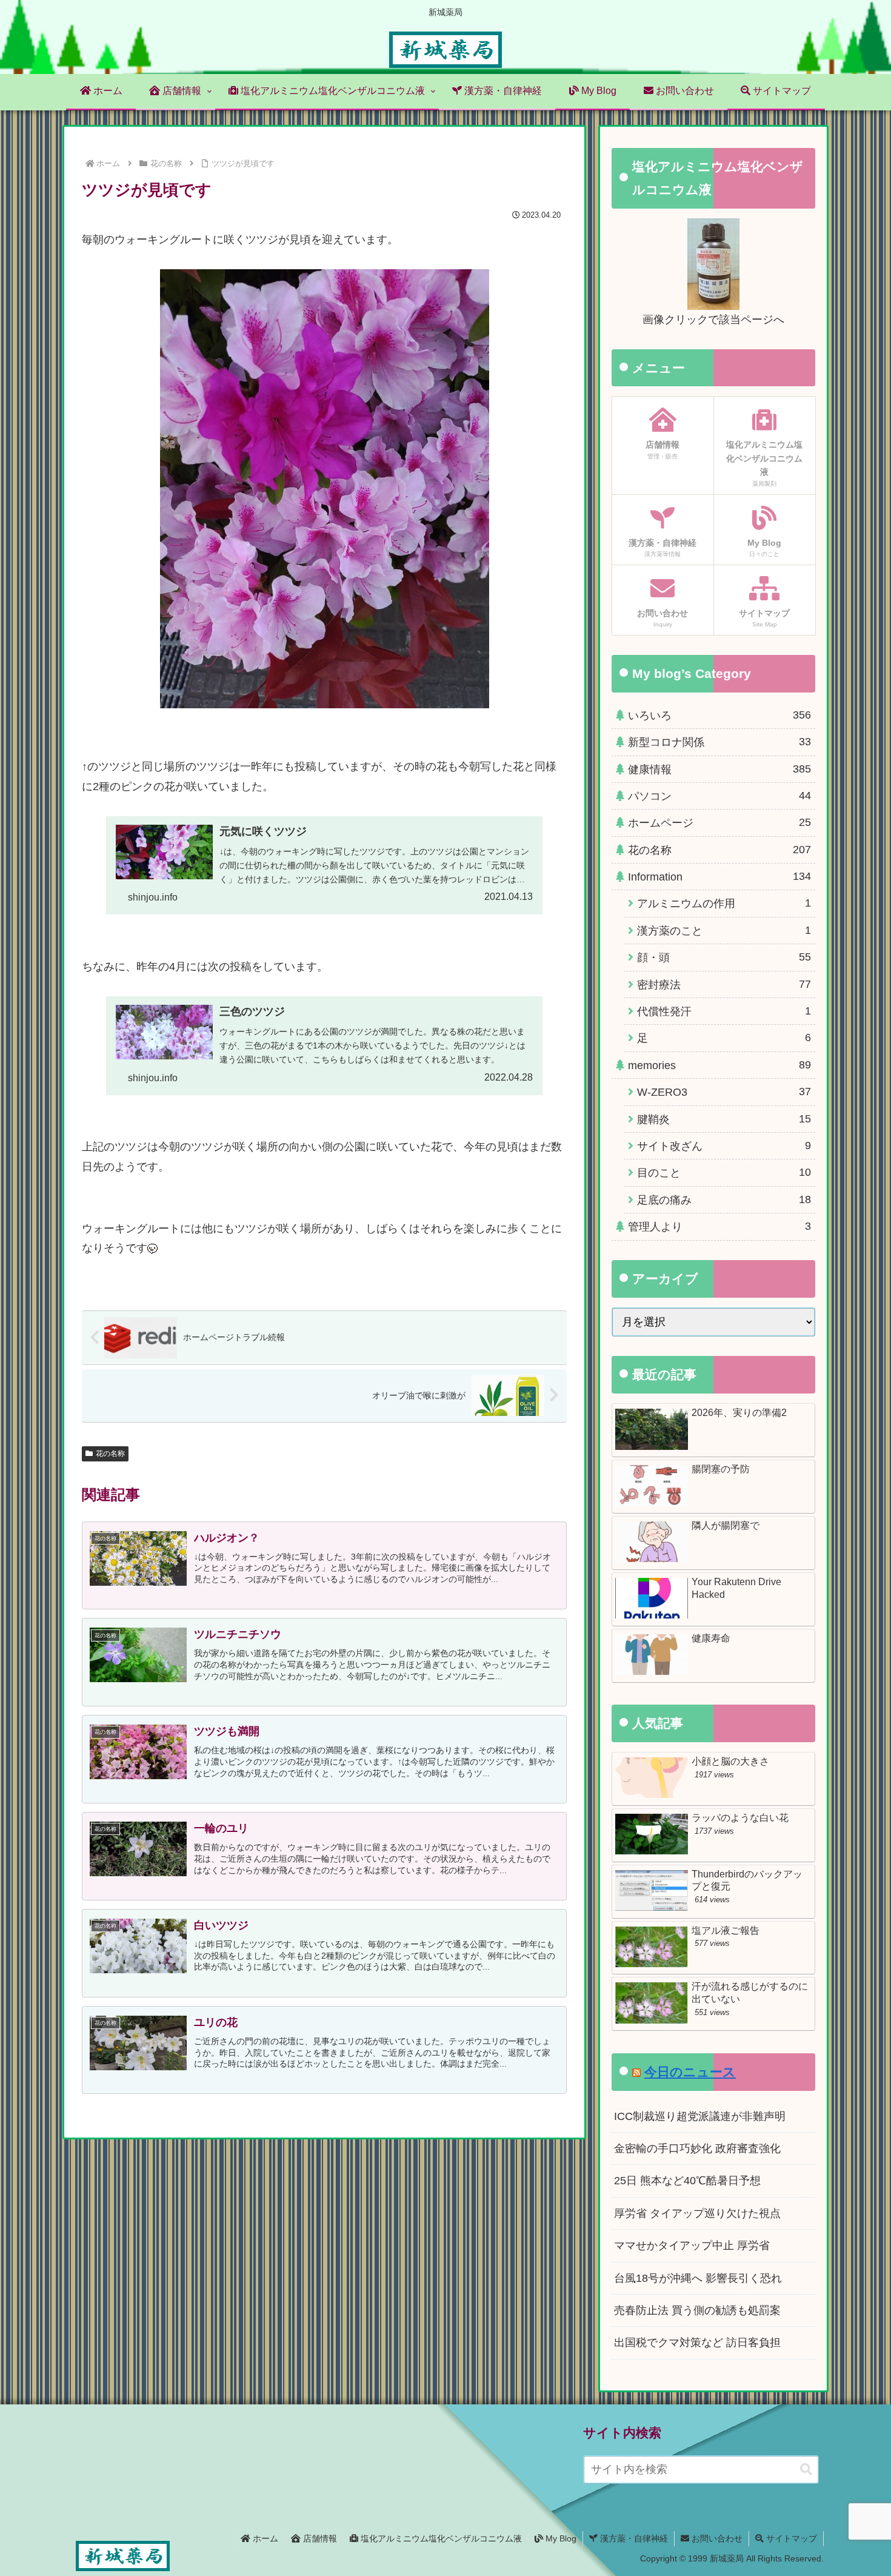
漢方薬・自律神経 (633, 2538)
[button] (806, 2470)
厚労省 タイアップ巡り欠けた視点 (697, 2213)
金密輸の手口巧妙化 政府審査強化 (697, 2148)
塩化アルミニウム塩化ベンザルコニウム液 (440, 2538)
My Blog (560, 2538)
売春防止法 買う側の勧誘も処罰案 (697, 2310)
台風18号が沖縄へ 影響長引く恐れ (698, 2278)
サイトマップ (790, 2538)
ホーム (264, 2538)
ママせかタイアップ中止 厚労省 (692, 2246)
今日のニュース (690, 2072)
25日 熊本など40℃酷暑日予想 (687, 2181)
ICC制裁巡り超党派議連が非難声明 (700, 2116)
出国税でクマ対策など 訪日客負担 (697, 2343)
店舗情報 (319, 2538)
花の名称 (110, 1454)
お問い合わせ (716, 2538)
